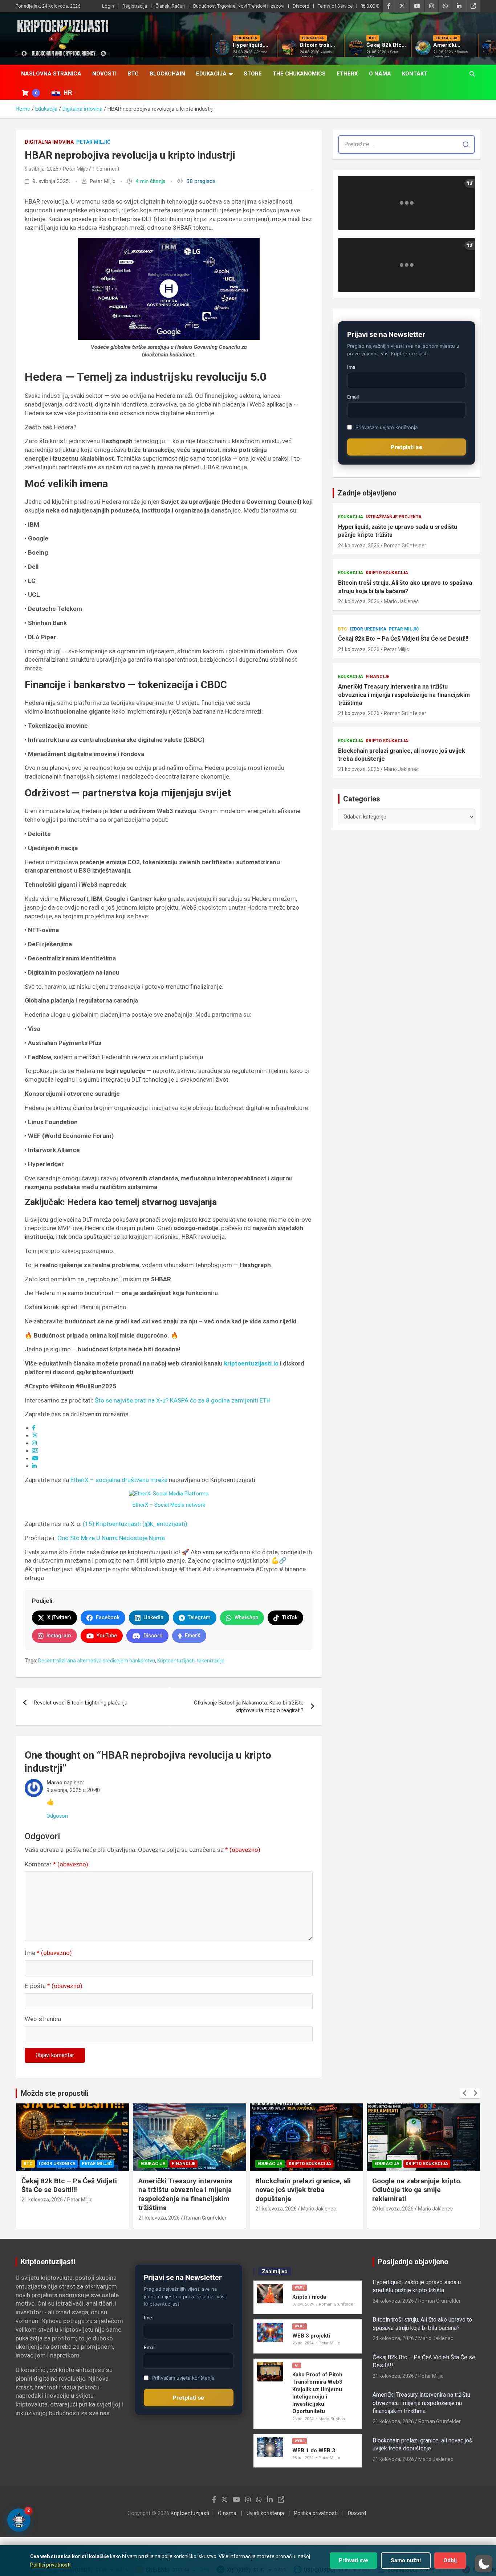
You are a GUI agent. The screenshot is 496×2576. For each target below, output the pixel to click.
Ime (48, 1953)
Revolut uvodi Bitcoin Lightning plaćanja (81, 1703)
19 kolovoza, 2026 (393, 2191)
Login (108, 6)
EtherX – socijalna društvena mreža (119, 1480)
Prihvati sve (353, 2560)
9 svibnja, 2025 (42, 169)
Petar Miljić (93, 142)
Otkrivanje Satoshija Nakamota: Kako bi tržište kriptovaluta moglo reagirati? (249, 1707)
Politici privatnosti (50, 2565)
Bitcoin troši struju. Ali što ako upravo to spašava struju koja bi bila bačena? (405, 587)
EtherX (347, 74)
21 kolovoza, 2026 (359, 649)
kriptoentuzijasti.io (251, 1363)
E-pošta (54, 1986)
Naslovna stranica (51, 74)
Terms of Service (335, 6)
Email (353, 397)
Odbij (450, 2560)
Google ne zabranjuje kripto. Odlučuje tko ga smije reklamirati (300, 2190)
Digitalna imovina (49, 142)
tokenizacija (211, 1661)
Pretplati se (406, 447)
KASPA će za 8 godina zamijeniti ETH (220, 1400)
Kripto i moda (309, 2297)
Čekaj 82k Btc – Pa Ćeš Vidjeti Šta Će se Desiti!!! (403, 639)
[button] (484, 2564)
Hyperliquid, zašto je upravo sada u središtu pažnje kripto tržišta (398, 531)
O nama (380, 74)
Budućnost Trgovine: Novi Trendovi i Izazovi (239, 6)
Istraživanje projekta (394, 517)
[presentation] (465, 2093)
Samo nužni (406, 2560)
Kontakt (415, 74)
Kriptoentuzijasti (176, 1661)
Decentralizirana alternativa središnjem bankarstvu (97, 1661)
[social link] (34, 1428)
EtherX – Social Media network (169, 1505)
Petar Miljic (75, 169)
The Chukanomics (299, 74)
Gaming (384, 2164)
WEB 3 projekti (311, 2336)
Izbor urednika (368, 629)
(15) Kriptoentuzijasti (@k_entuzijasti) (135, 1524)
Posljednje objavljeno (413, 2262)
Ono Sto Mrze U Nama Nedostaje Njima (111, 1538)
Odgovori (57, 1816)
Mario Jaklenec (401, 601)
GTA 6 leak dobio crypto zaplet (421, 2181)
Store (253, 74)
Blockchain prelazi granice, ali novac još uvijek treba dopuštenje (402, 755)
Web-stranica (43, 2019)
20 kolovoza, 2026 (276, 2209)
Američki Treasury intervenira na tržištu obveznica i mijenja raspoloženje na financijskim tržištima (404, 695)
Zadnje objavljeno (367, 493)
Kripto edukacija (387, 573)
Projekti (410, 2164)
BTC (133, 74)
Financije (377, 677)
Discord (301, 6)
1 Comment (106, 169)
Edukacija (211, 74)
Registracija (135, 6)
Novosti (104, 74)
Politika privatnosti (316, 2513)
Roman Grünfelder (405, 546)
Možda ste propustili (55, 2093)
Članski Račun (170, 6)
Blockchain (167, 74)
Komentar (56, 1864)
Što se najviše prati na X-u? (132, 1400)
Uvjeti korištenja (265, 2513)
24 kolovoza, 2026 (359, 546)
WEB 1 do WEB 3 (314, 2450)
